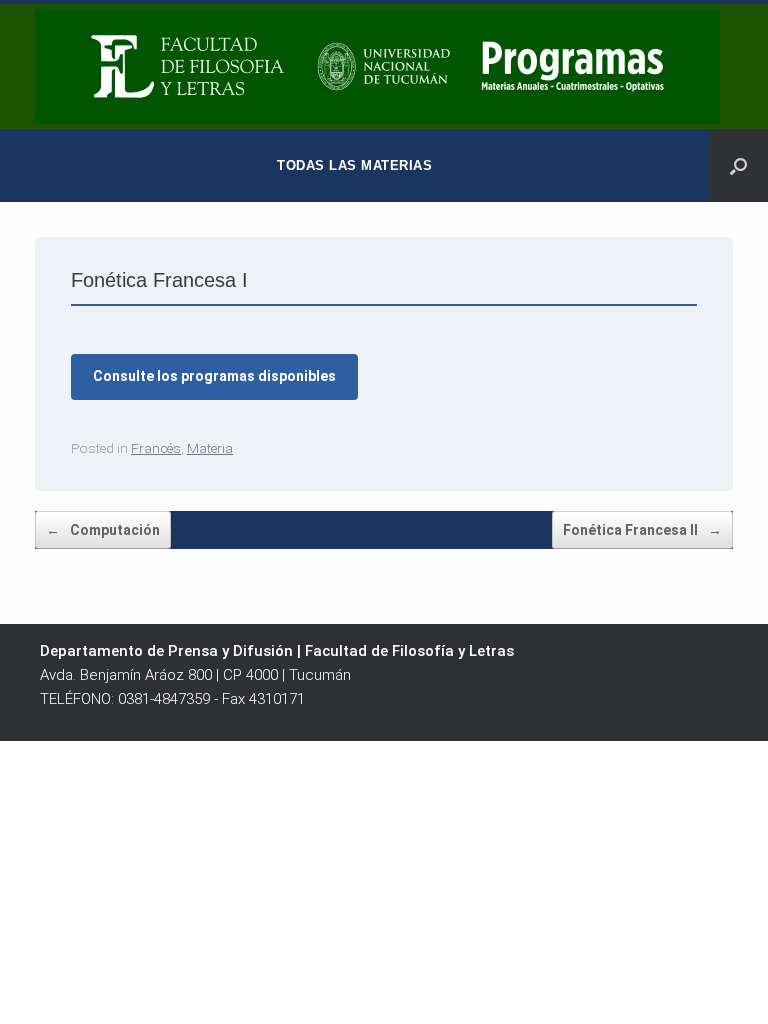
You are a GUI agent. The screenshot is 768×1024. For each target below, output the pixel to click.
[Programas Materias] (377, 66)
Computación (103, 530)
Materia (210, 448)
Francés (156, 448)
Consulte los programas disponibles (214, 376)
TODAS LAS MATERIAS (354, 165)
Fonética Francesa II (642, 530)
